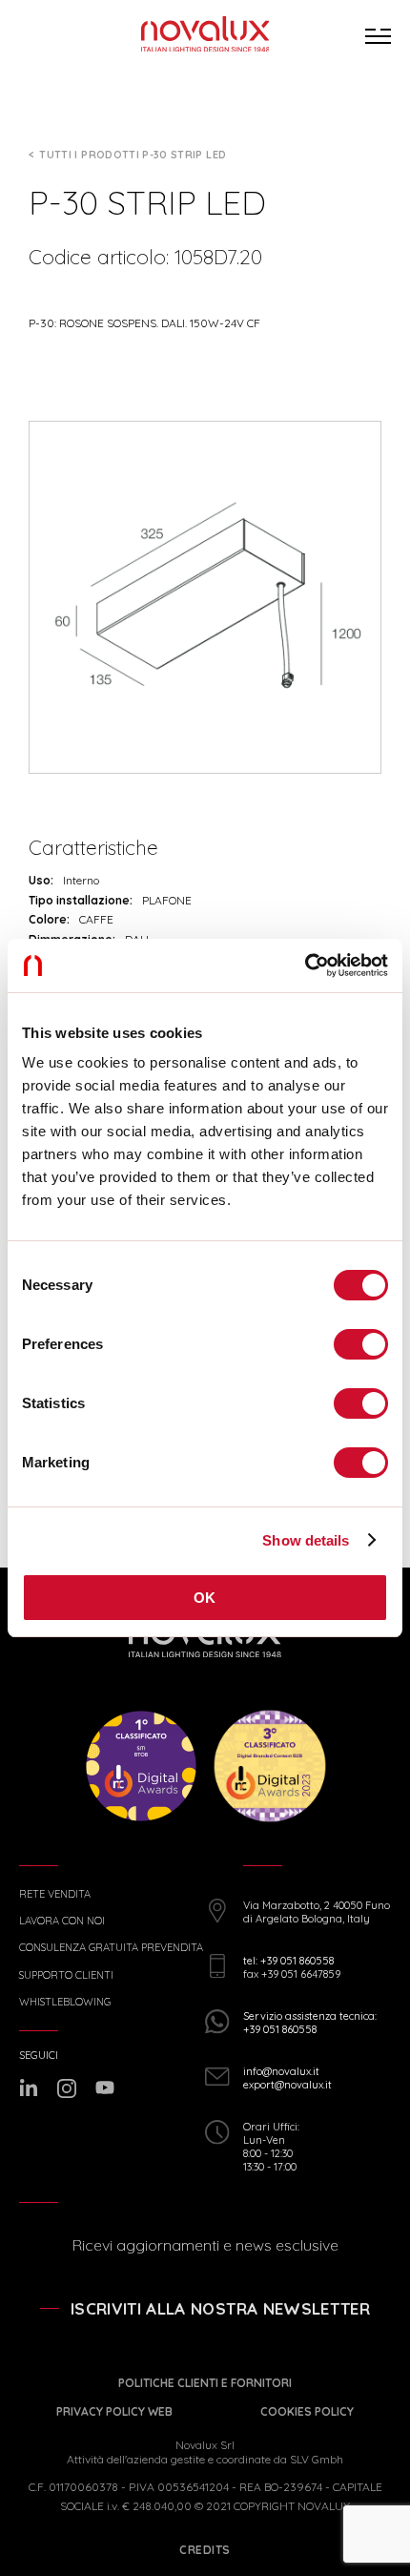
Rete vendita (55, 1894)
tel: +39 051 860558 (288, 1961)
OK (205, 1598)
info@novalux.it (281, 2071)
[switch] (361, 1344)
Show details (306, 1540)
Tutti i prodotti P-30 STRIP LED (133, 155)
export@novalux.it (287, 2085)
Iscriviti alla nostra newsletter (220, 2308)
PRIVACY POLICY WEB (114, 2411)
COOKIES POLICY (307, 2411)
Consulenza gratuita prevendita (111, 1948)
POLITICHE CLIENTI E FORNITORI (205, 2383)
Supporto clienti (66, 1975)
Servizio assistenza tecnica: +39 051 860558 (310, 2023)
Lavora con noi (62, 1921)
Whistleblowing (65, 2002)
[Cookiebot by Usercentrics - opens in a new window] (305, 966)
